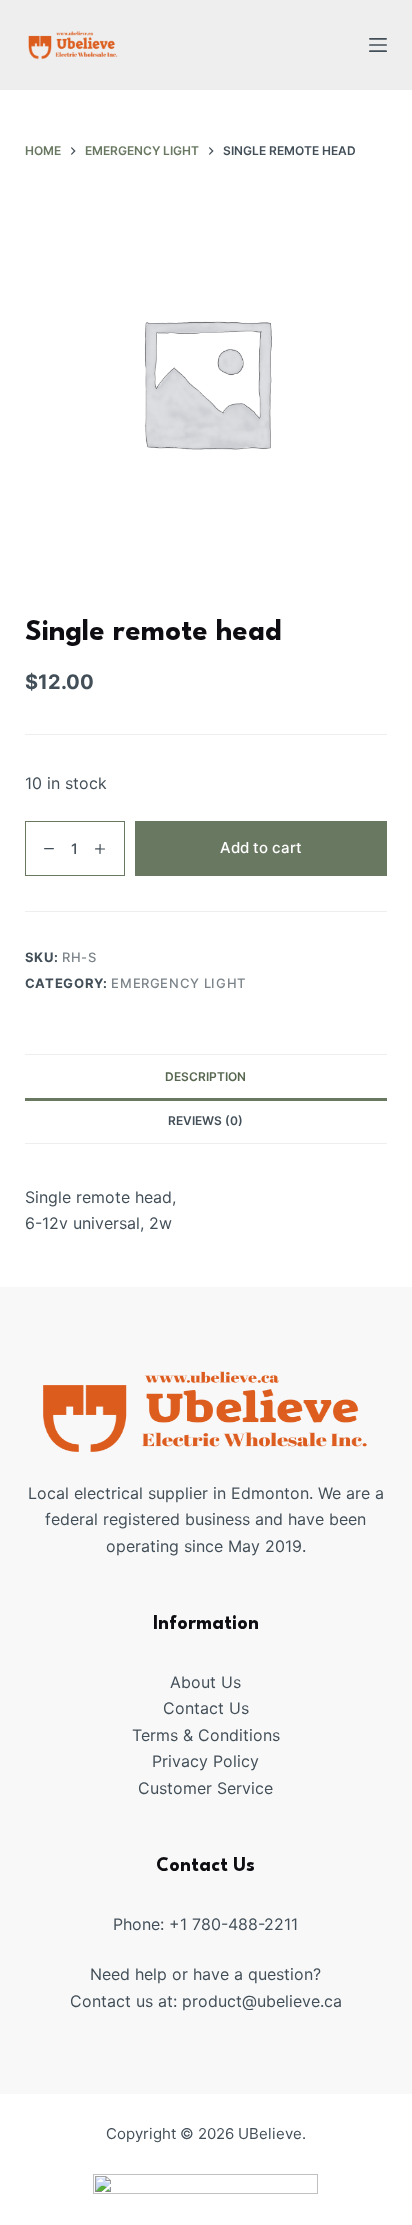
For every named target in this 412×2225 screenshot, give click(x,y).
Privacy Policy (205, 1761)
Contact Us (206, 1708)
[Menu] (378, 45)
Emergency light (178, 983)
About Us (205, 1682)
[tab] (206, 1076)
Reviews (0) (205, 1120)
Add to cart (261, 847)
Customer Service (205, 1788)
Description (205, 1076)
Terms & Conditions (206, 1735)
